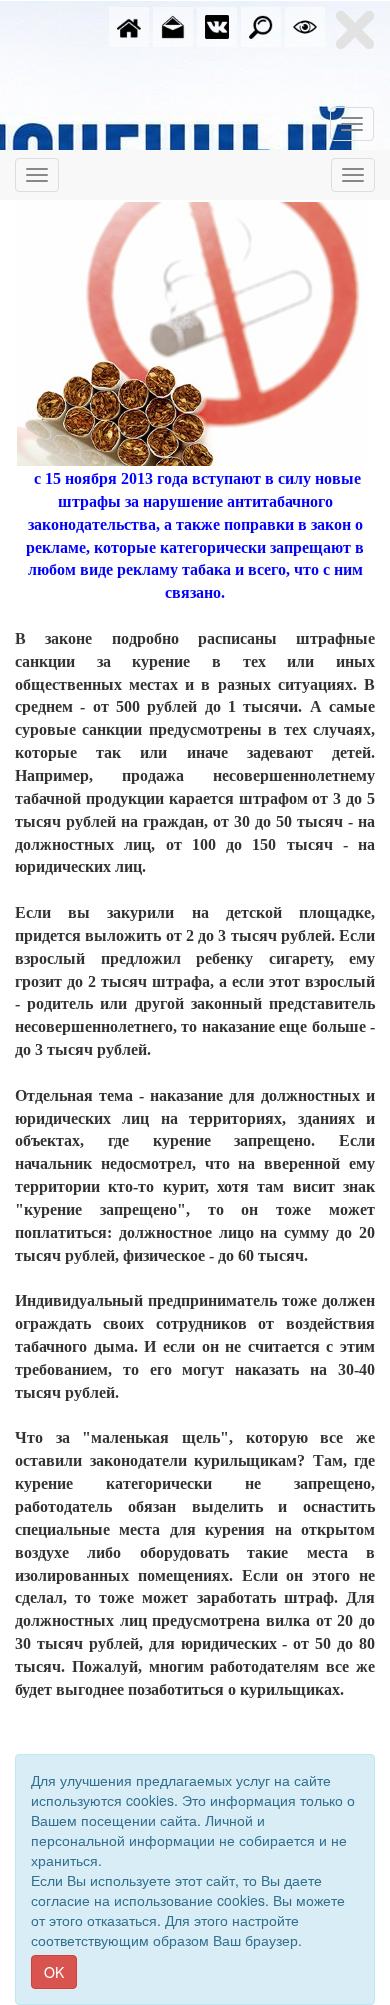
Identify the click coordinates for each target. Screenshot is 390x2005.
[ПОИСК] (261, 25)
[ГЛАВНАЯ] (129, 25)
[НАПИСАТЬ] (173, 25)
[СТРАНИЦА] (217, 25)
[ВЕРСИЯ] (305, 25)
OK (54, 1972)
